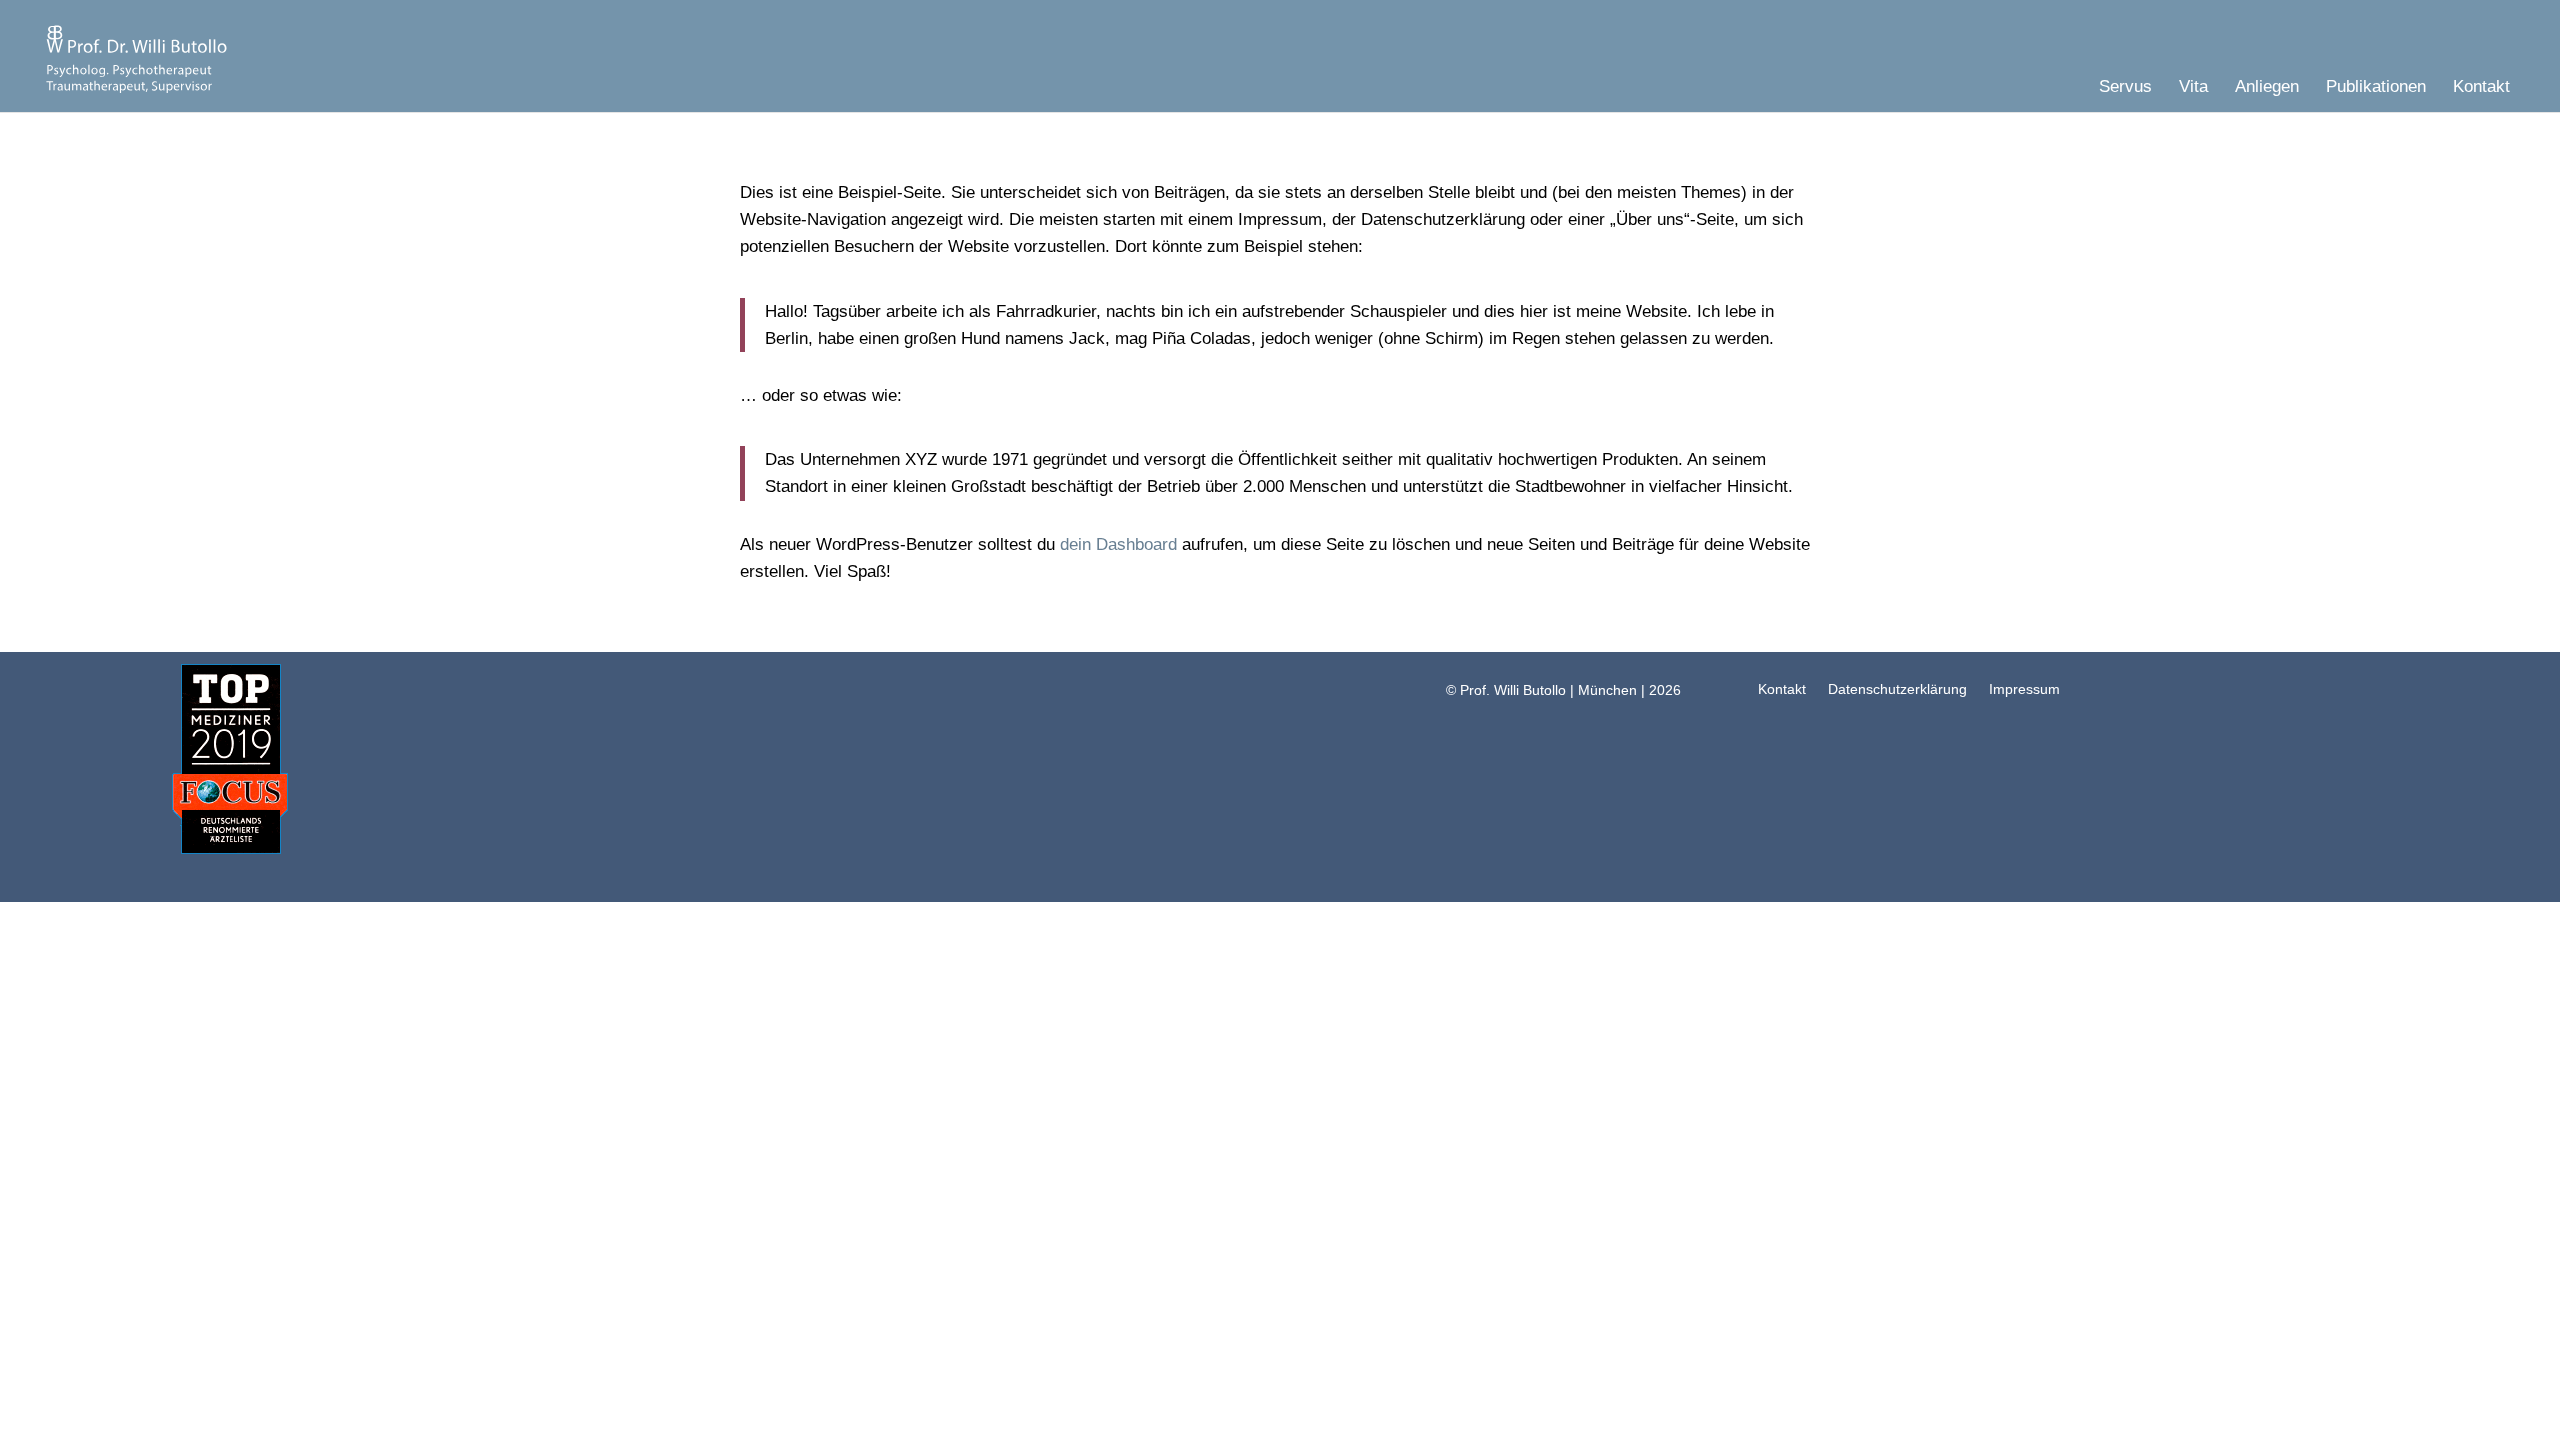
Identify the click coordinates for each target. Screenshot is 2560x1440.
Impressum (2024, 689)
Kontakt (2481, 88)
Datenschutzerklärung (1897, 689)
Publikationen (2376, 88)
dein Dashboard (1118, 544)
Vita (2193, 88)
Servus (2125, 88)
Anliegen (2267, 88)
